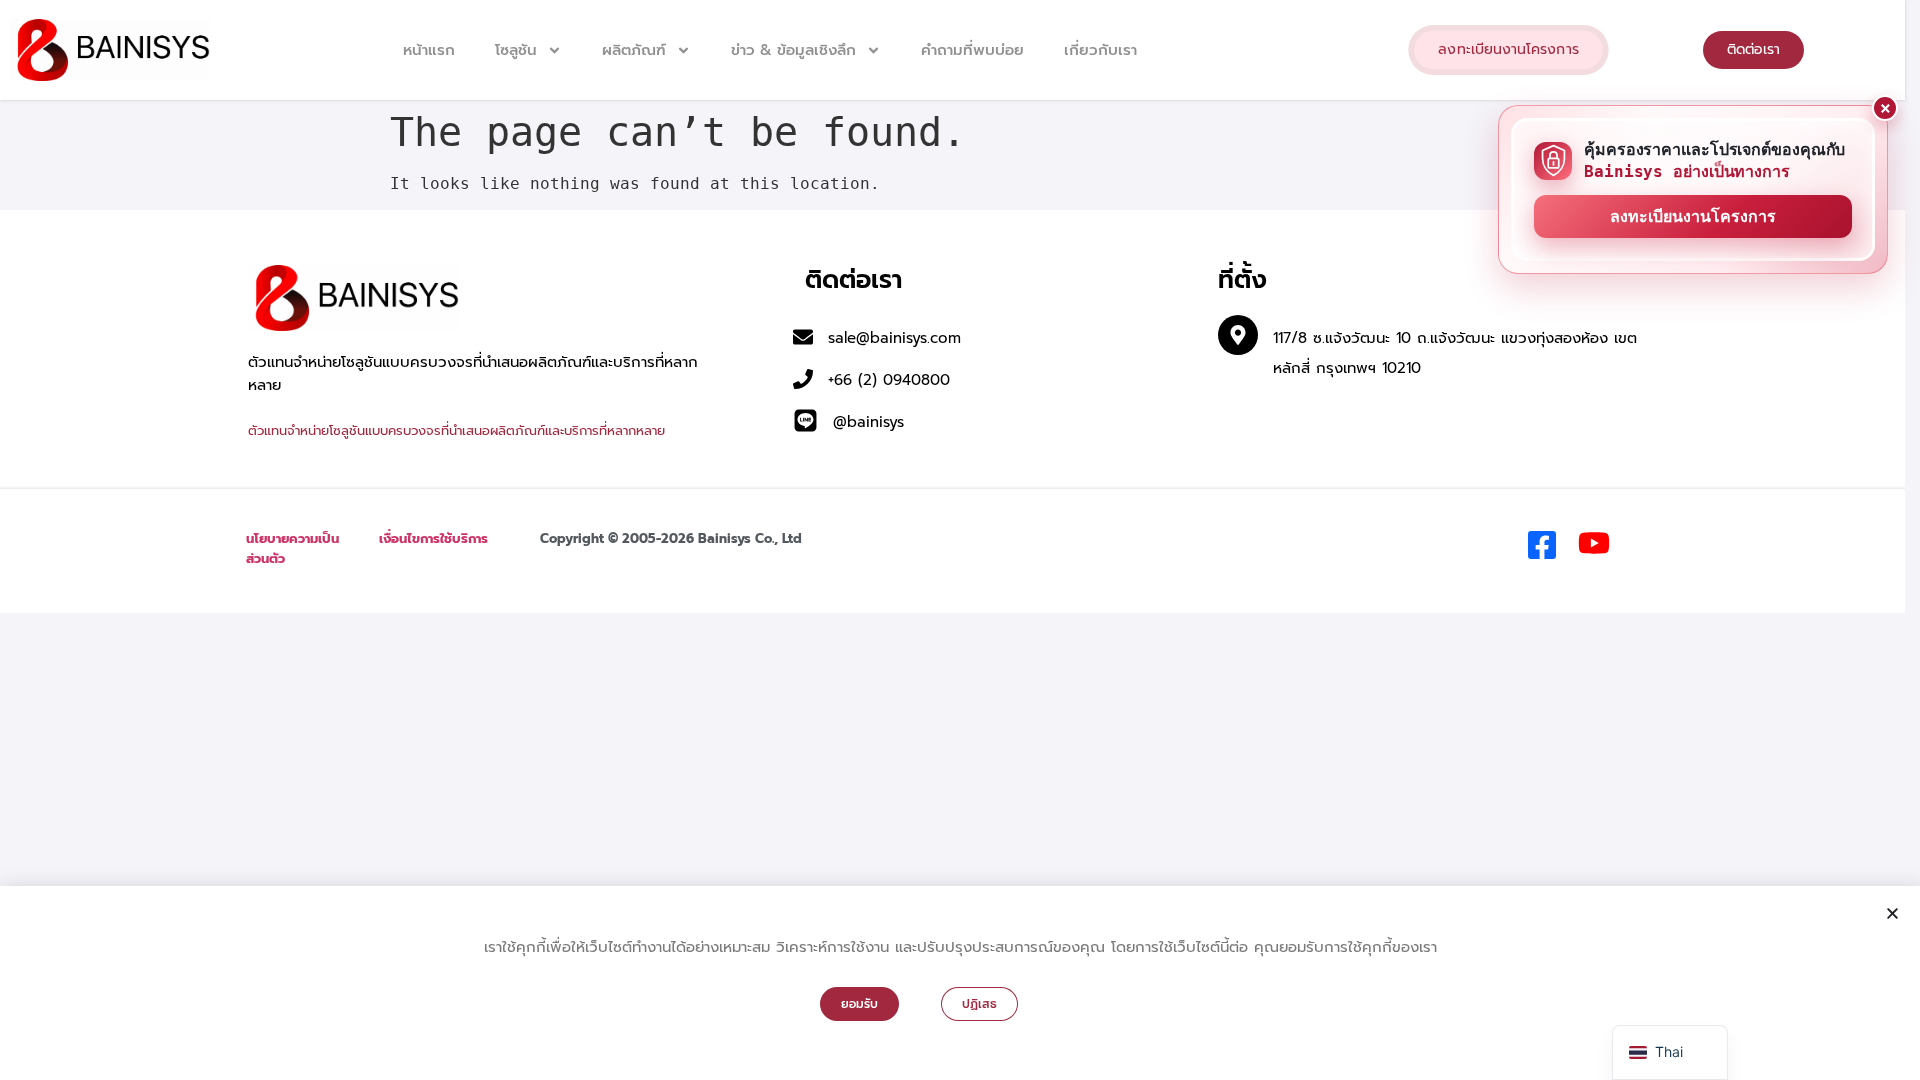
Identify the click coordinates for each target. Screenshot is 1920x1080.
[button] (1892, 913)
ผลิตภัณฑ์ (634, 50)
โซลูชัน (516, 50)
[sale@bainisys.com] (803, 337)
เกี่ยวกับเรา (1100, 50)
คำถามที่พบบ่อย (972, 50)
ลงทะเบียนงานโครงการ (1693, 216)
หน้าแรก (429, 50)
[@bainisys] (805, 420)
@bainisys (868, 422)
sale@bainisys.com (894, 338)
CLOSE (1885, 108)
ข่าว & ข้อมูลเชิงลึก (793, 50)
